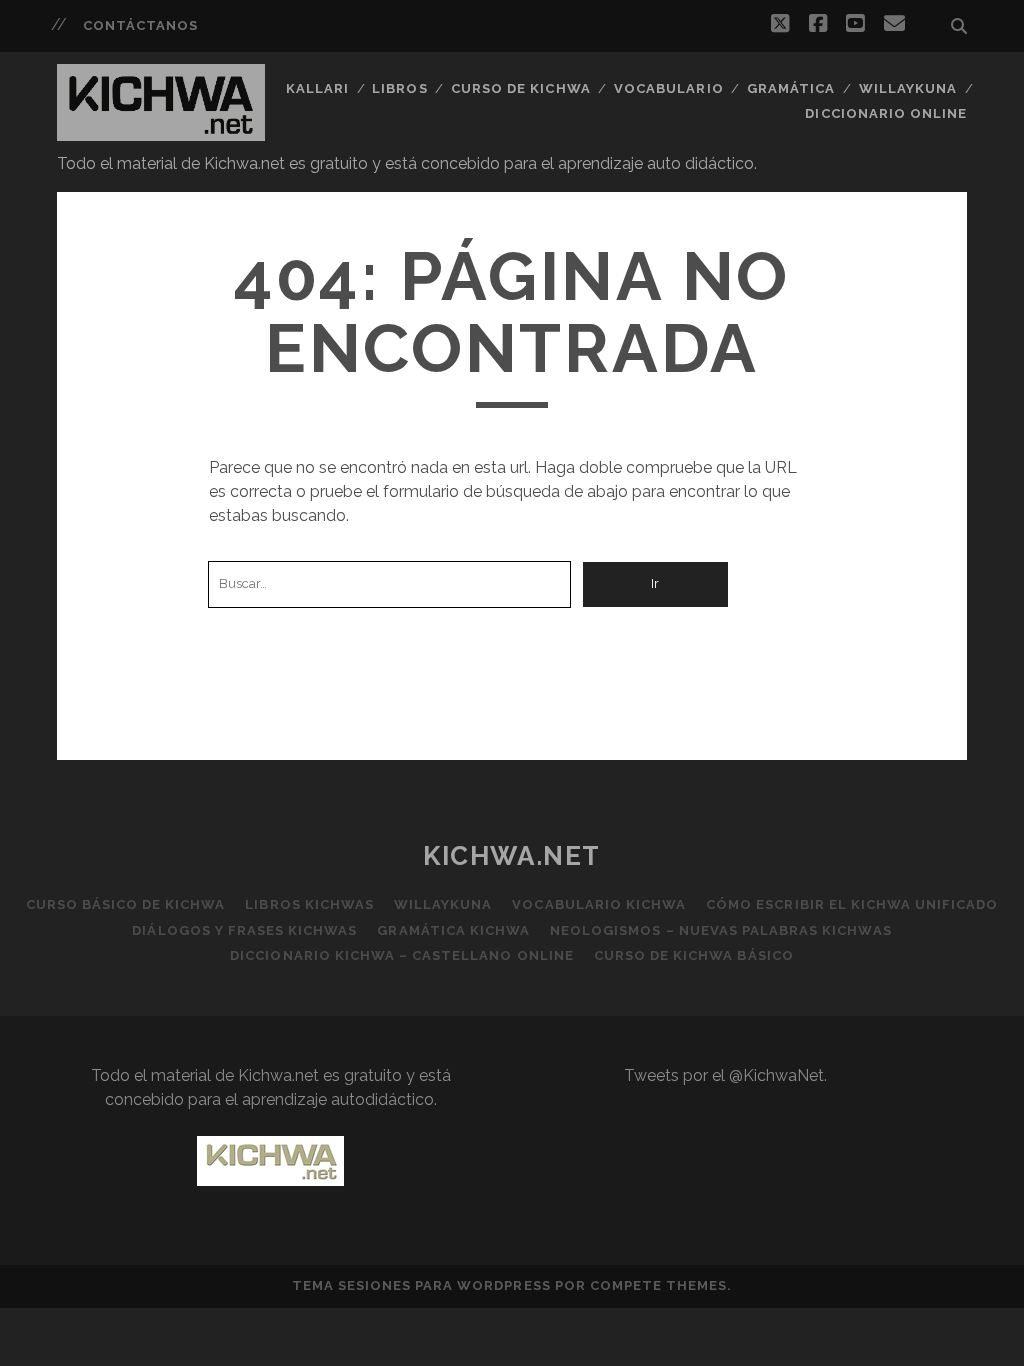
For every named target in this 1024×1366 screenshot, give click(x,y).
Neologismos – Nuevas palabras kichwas (721, 930)
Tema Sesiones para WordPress (421, 1285)
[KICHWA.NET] (161, 132)
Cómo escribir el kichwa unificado (852, 904)
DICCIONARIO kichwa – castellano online (402, 955)
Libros (399, 88)
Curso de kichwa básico (694, 955)
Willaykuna (908, 88)
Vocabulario (668, 88)
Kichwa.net (512, 856)
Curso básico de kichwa (126, 904)
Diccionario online (886, 113)
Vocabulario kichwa (599, 904)
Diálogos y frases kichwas (244, 930)
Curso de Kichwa (521, 88)
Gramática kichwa (453, 930)
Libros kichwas (309, 904)
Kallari (317, 88)
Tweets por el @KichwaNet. (725, 1075)
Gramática (791, 88)
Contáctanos (140, 25)
